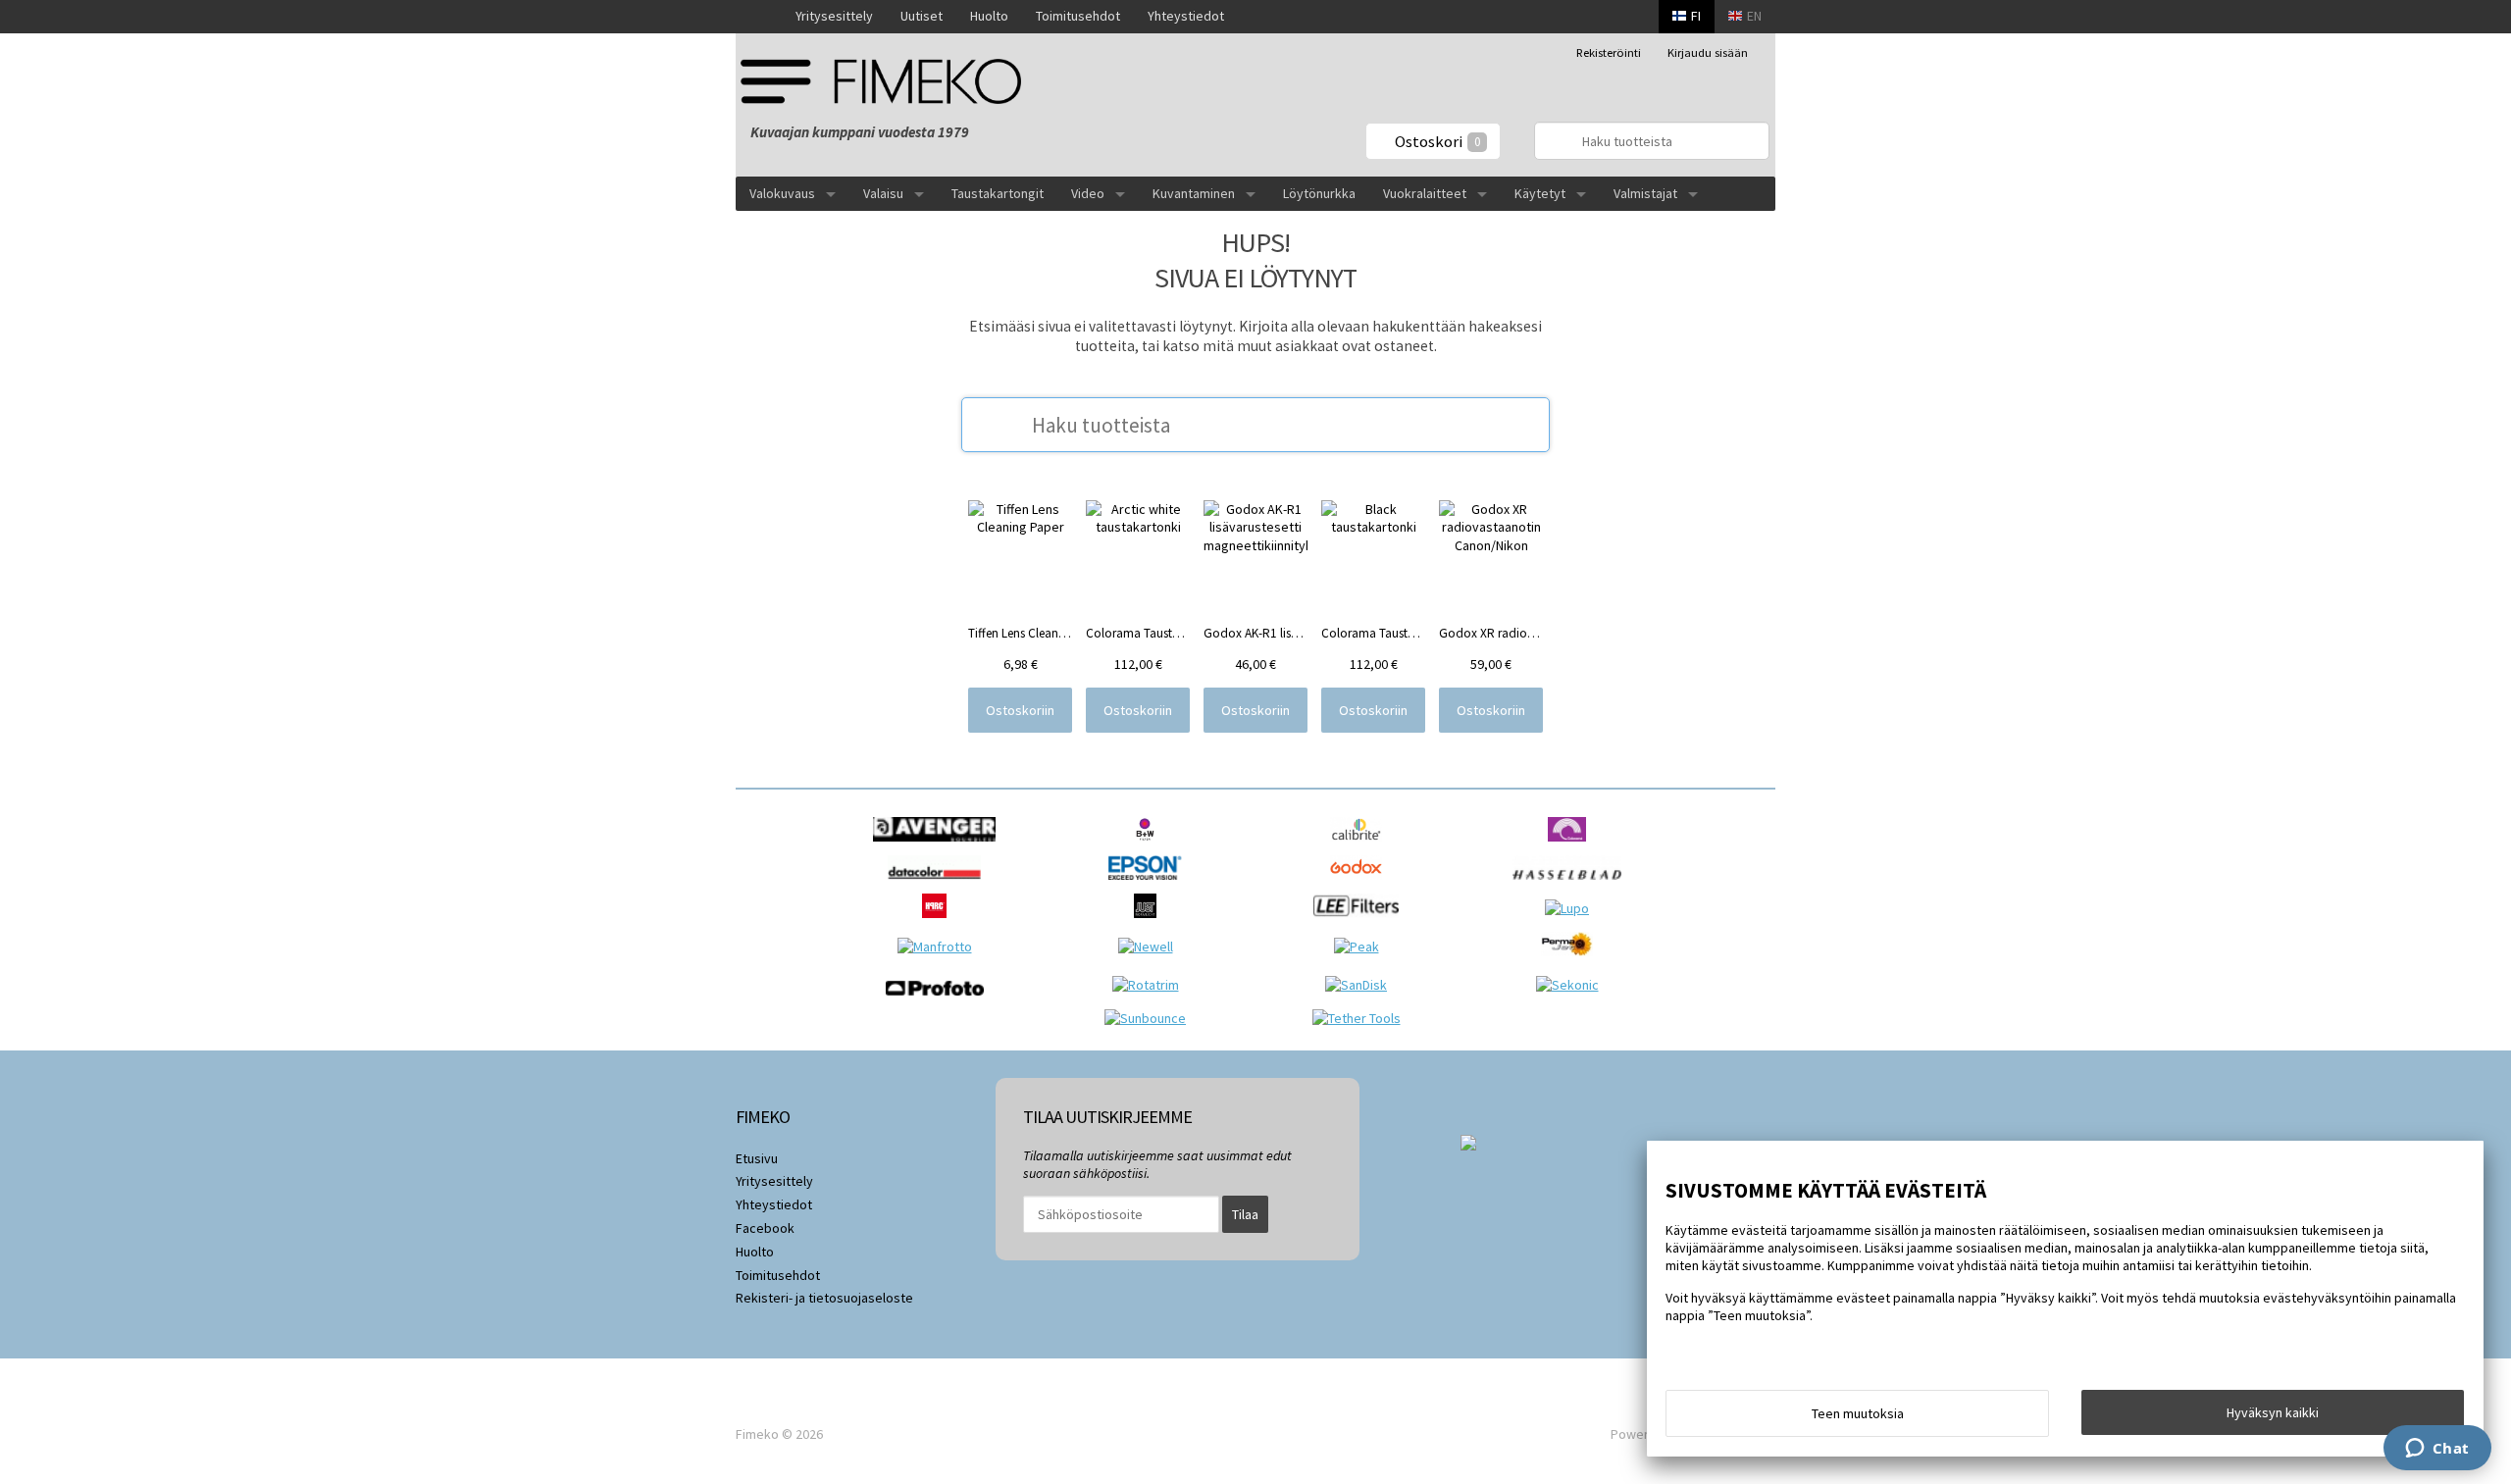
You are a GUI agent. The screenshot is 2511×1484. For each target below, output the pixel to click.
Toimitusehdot (1078, 16)
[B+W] (1150, 846)
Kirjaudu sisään (1708, 52)
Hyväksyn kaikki (2273, 1412)
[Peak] (1361, 947)
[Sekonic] (1572, 985)
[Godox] (1361, 885)
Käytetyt (1540, 193)
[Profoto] (940, 1000)
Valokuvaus (782, 193)
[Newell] (1151, 947)
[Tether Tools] (1361, 1018)
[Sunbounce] (1150, 1018)
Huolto (989, 16)
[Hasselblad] (1572, 885)
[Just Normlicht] (1151, 923)
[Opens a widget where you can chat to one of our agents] (2437, 1450)
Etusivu (757, 1158)
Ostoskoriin (1020, 710)
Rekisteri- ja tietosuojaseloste (824, 1298)
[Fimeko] (888, 81)
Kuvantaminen (1194, 193)
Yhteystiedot (1186, 16)
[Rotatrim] (1151, 985)
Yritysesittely (834, 16)
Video (1088, 193)
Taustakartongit (998, 193)
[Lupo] (1572, 908)
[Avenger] (939, 846)
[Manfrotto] (940, 947)
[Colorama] (1572, 846)
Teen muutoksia (1858, 1413)
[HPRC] (939, 923)
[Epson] (1150, 885)
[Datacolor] (939, 885)
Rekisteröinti (1609, 52)
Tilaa (1245, 1214)
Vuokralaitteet (1425, 193)
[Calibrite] (1361, 846)
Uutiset (922, 16)
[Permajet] (1572, 961)
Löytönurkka (1319, 193)
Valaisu (883, 193)
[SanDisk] (1361, 985)
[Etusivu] (759, 17)
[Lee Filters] (1361, 923)
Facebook (765, 1228)
